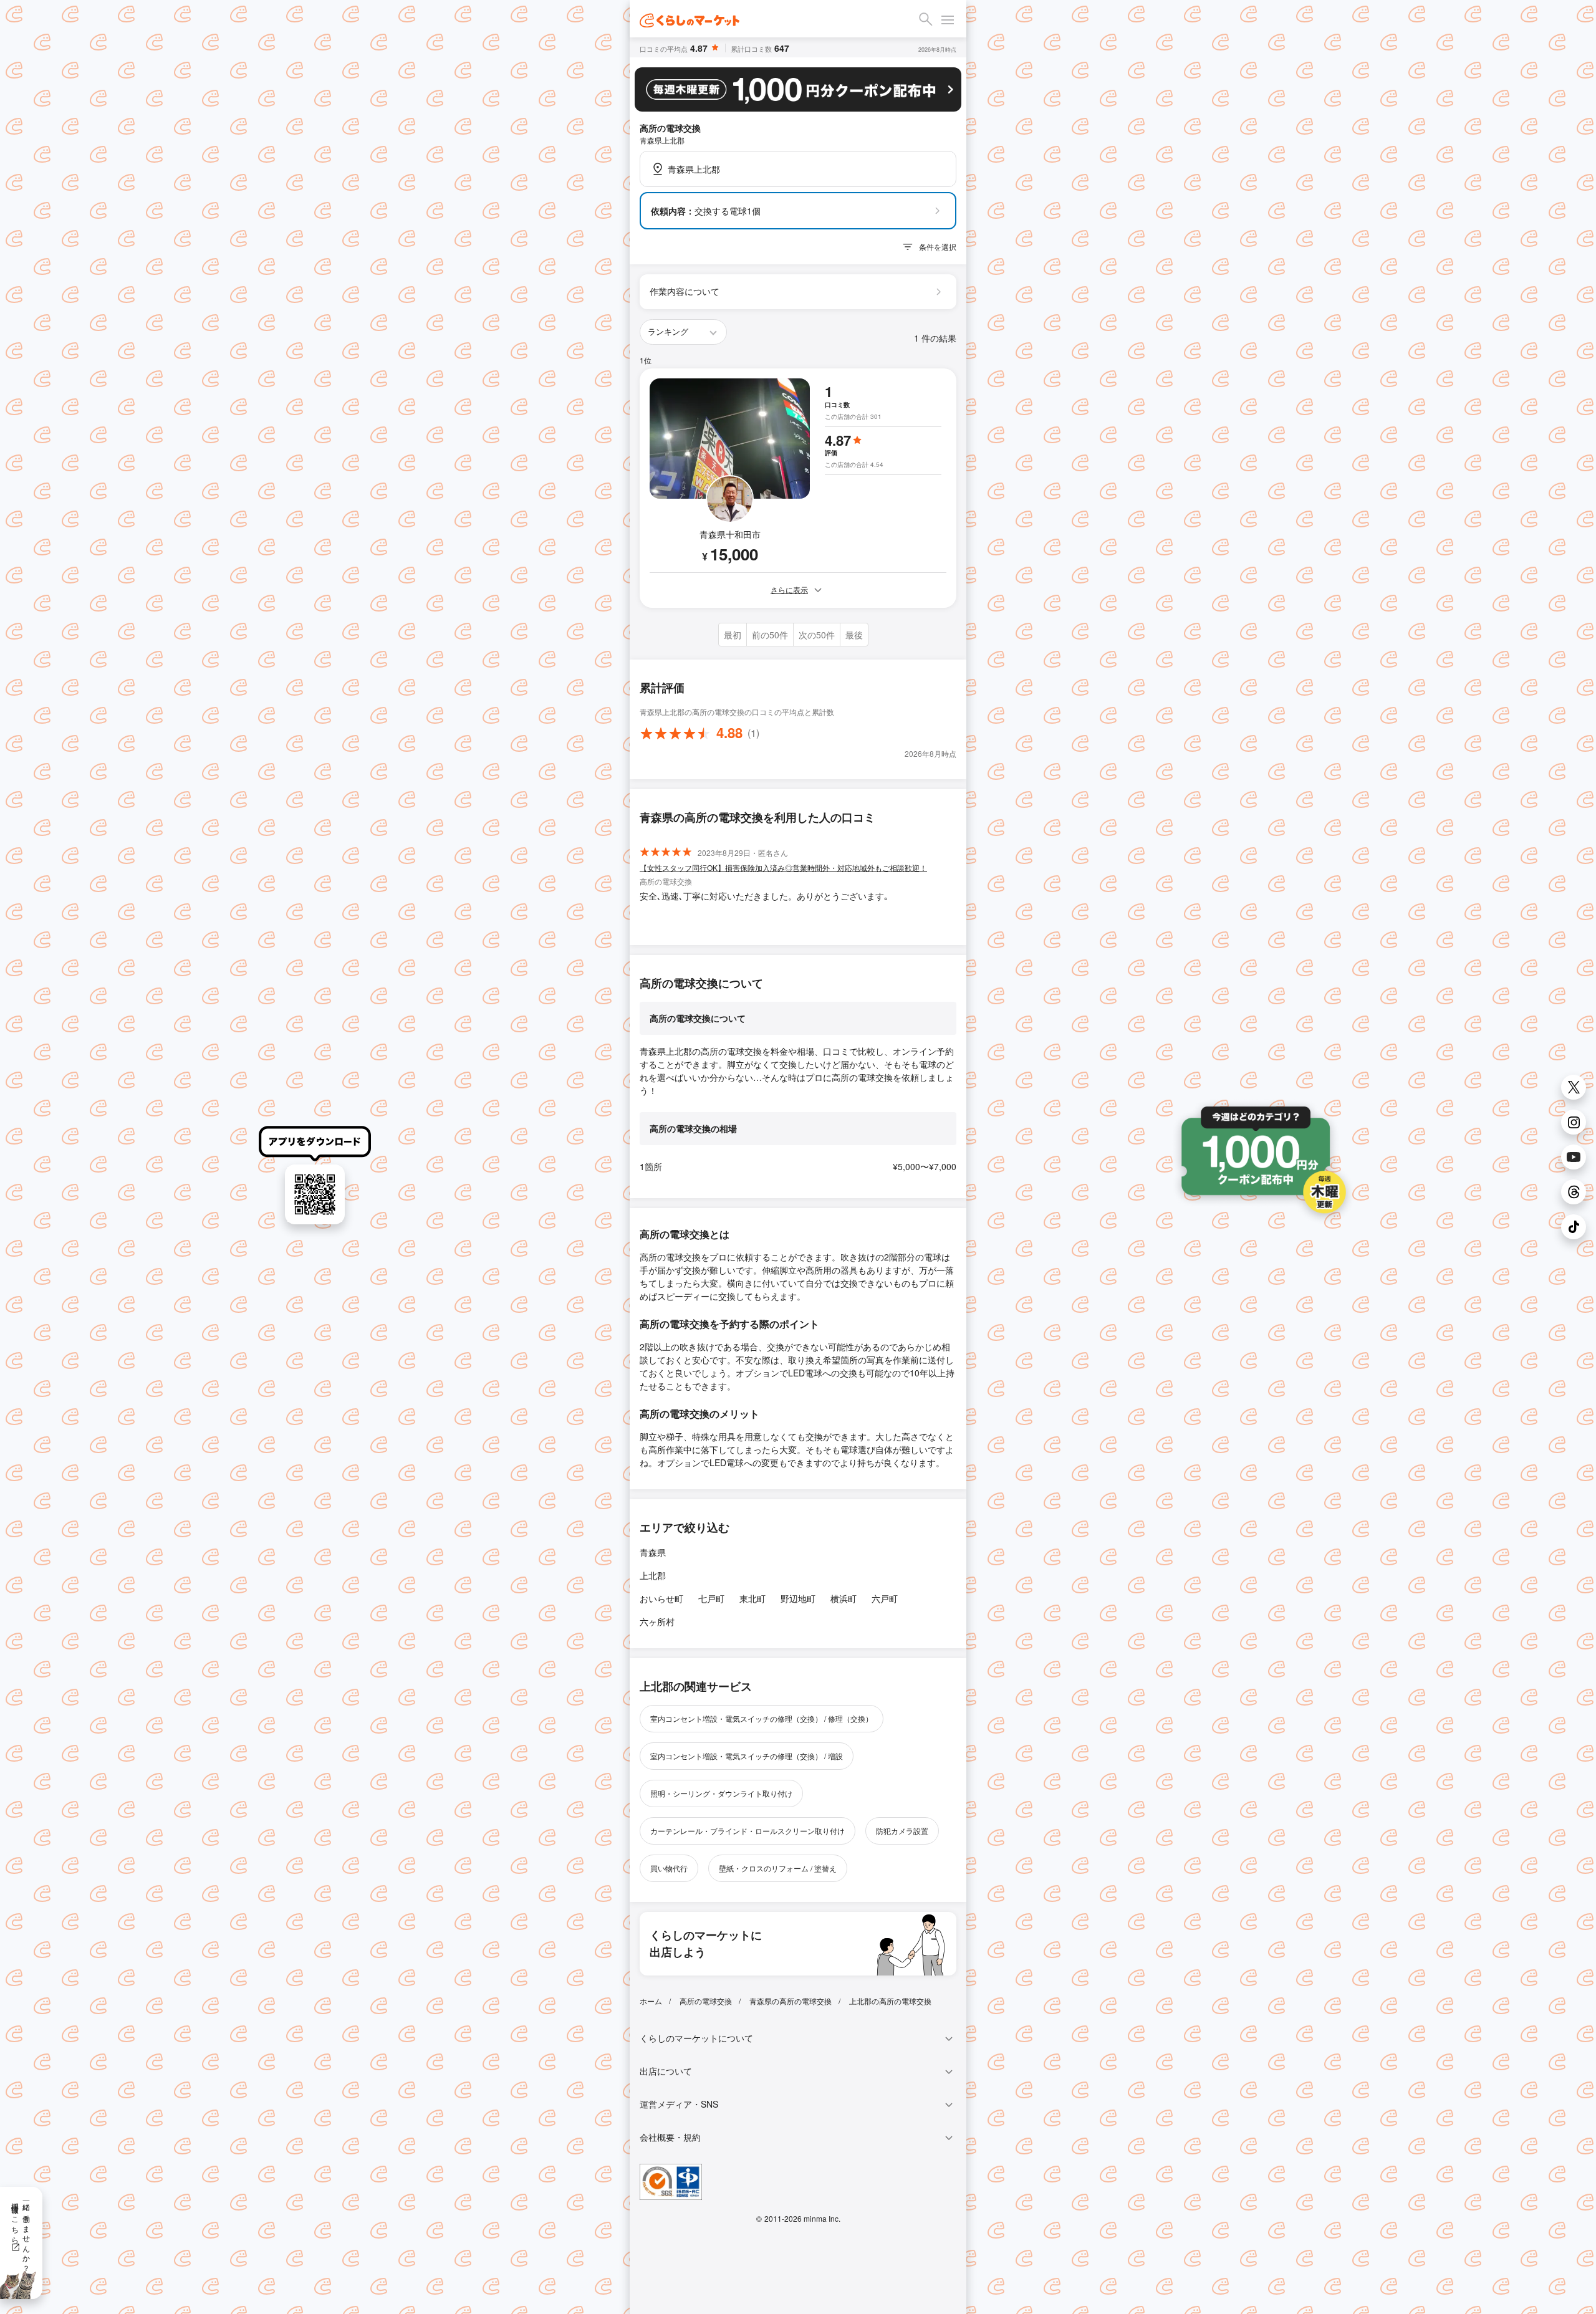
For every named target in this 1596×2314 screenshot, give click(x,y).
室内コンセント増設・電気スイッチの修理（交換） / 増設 (747, 1756)
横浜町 (844, 1598)
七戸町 (711, 1598)
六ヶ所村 (657, 1621)
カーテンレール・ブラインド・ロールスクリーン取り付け (748, 1831)
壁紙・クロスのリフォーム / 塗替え (778, 1868)
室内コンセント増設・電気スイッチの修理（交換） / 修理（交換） (762, 1718)
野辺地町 (798, 1598)
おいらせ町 (661, 1598)
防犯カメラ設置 (902, 1831)
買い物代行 (669, 1868)
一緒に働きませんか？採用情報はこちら (22, 2233)
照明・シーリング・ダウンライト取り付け (721, 1793)
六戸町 (885, 1598)
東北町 (752, 1598)
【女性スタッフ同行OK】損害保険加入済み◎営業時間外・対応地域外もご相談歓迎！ (783, 867)
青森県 (653, 1552)
